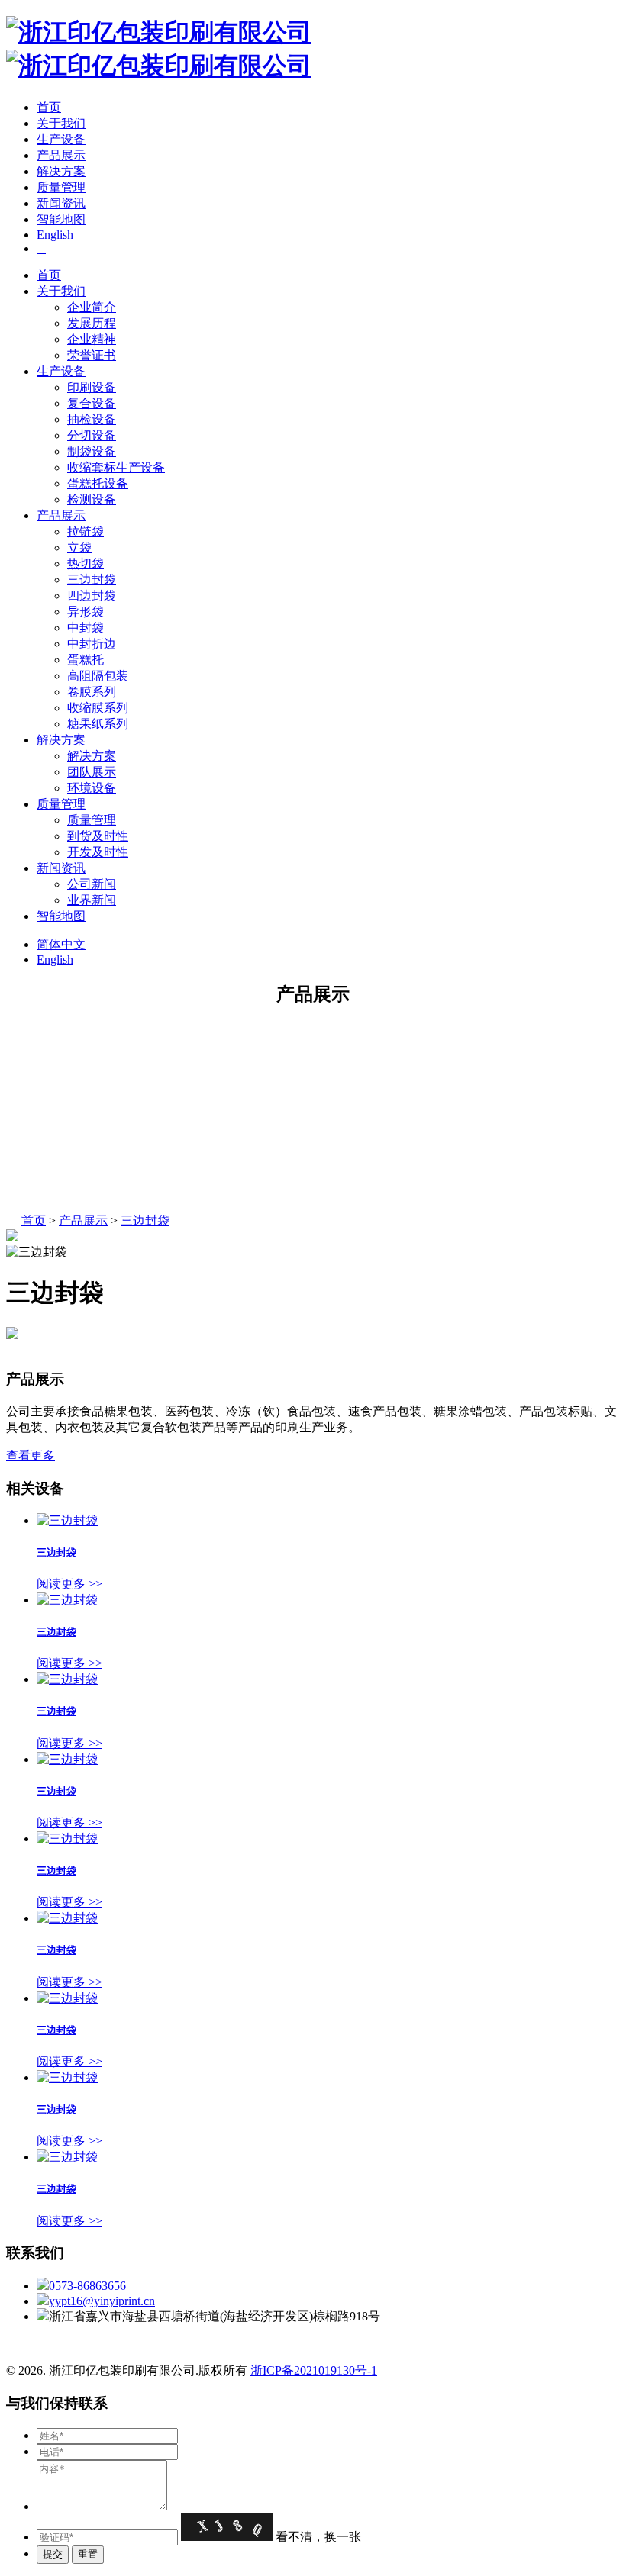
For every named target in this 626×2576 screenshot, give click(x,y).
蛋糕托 (86, 660)
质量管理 (61, 187)
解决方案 (61, 171)
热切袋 (86, 563)
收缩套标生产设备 (116, 467)
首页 (49, 107)
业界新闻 (92, 900)
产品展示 (61, 155)
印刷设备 (92, 387)
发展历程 (92, 323)
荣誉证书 (92, 355)
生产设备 (61, 139)
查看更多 (31, 1455)
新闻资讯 (61, 203)
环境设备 (92, 788)
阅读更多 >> (69, 1584)
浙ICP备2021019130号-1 (314, 2370)
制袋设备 (92, 451)
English (55, 235)
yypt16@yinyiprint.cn (102, 2301)
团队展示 (92, 772)
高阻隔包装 (98, 676)
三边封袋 (92, 580)
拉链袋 (86, 531)
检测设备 (92, 499)
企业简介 (92, 307)
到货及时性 (98, 836)
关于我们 (61, 123)
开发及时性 (98, 852)
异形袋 (86, 612)
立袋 (79, 547)
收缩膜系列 (98, 708)
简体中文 (61, 944)
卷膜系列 (92, 692)
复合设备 (92, 403)
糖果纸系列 (98, 724)
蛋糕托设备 (98, 483)
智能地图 (61, 219)
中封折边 (92, 644)
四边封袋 (92, 596)
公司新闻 (92, 884)
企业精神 (92, 339)
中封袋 (86, 628)
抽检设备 (92, 419)
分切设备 (92, 435)
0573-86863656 (87, 2286)
